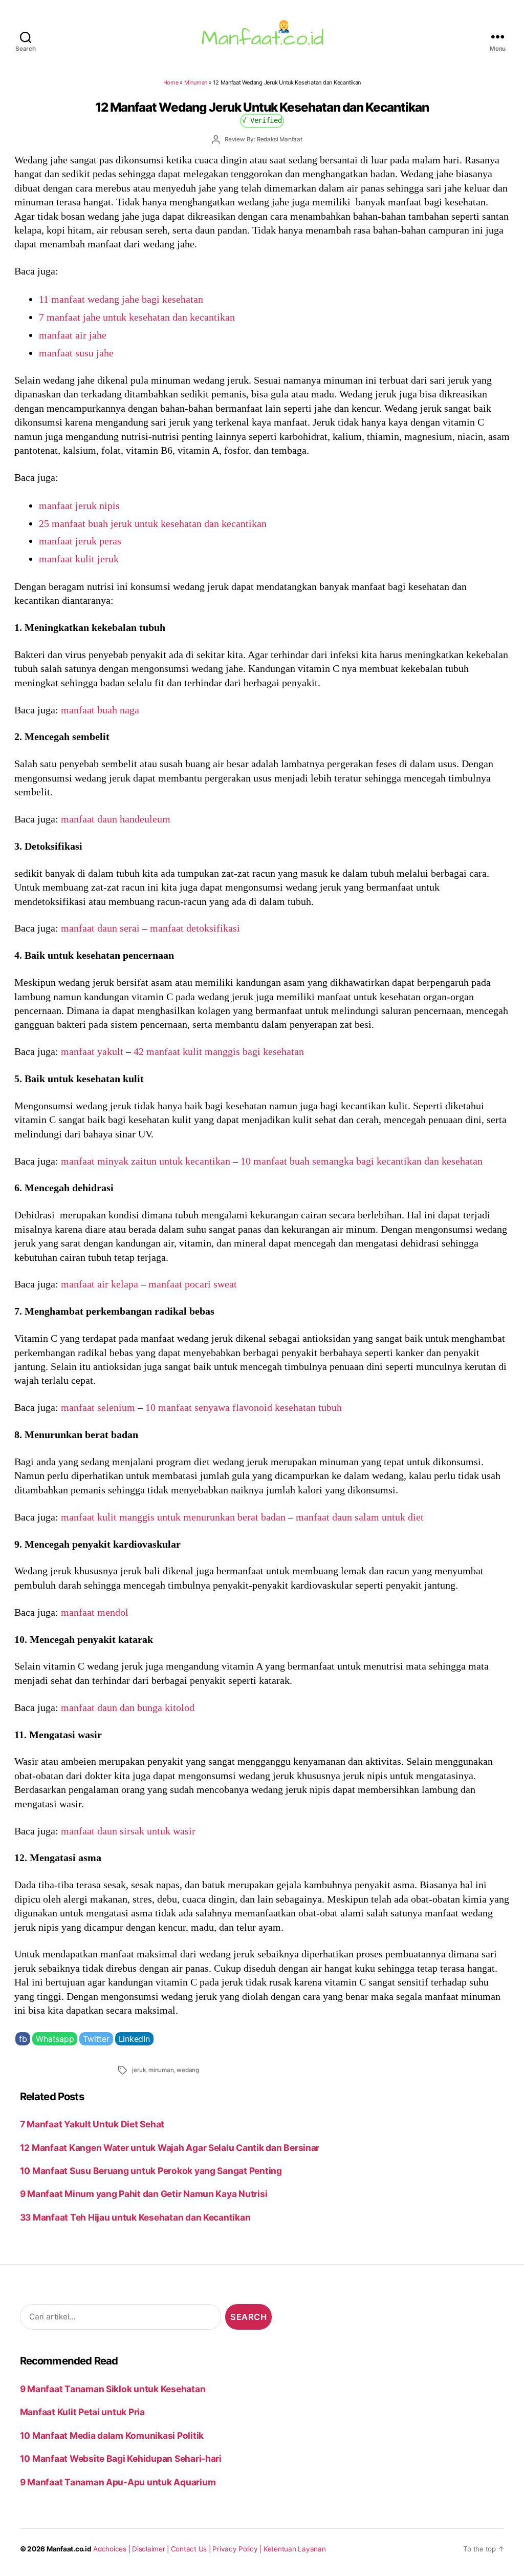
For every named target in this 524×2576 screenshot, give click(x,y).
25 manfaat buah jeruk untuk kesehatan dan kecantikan (153, 523)
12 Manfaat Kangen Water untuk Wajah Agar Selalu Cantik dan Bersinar (170, 2148)
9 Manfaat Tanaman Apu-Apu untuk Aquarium (118, 2482)
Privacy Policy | (238, 2549)
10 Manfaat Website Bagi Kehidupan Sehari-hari (121, 2458)
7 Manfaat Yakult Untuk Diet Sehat (92, 2124)
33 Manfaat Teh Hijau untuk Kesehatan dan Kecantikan (135, 2217)
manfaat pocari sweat (193, 1284)
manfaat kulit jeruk (79, 559)
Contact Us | (192, 2549)
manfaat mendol (95, 1612)
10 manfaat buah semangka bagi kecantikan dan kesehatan (362, 1161)
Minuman (196, 82)
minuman (161, 2070)
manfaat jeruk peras (80, 541)
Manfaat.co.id (69, 2549)
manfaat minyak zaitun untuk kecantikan (146, 1161)
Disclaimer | (151, 2549)
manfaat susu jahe (76, 353)
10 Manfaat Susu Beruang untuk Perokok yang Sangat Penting (151, 2171)
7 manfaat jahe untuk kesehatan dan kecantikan (137, 317)
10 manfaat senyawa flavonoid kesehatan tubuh (244, 1407)
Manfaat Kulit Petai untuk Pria (82, 2412)
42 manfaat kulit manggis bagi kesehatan (219, 1051)
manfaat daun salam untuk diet (360, 1517)
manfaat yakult (92, 1051)
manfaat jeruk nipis (79, 505)
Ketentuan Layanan (295, 2549)
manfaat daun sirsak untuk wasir (128, 1831)
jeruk (139, 2070)
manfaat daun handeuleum (116, 819)
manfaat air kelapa (100, 1284)
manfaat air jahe (73, 335)
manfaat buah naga (100, 710)
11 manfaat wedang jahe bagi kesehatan (121, 299)
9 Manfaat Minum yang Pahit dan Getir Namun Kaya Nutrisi (144, 2194)
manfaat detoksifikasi (195, 928)
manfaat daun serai (100, 928)
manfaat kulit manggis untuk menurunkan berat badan (173, 1517)
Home (171, 82)
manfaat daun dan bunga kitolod (128, 1707)
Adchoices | (113, 2549)
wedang (188, 2070)
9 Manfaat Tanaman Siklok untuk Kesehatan (113, 2389)
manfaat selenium (98, 1407)
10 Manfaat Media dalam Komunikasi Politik (112, 2435)
